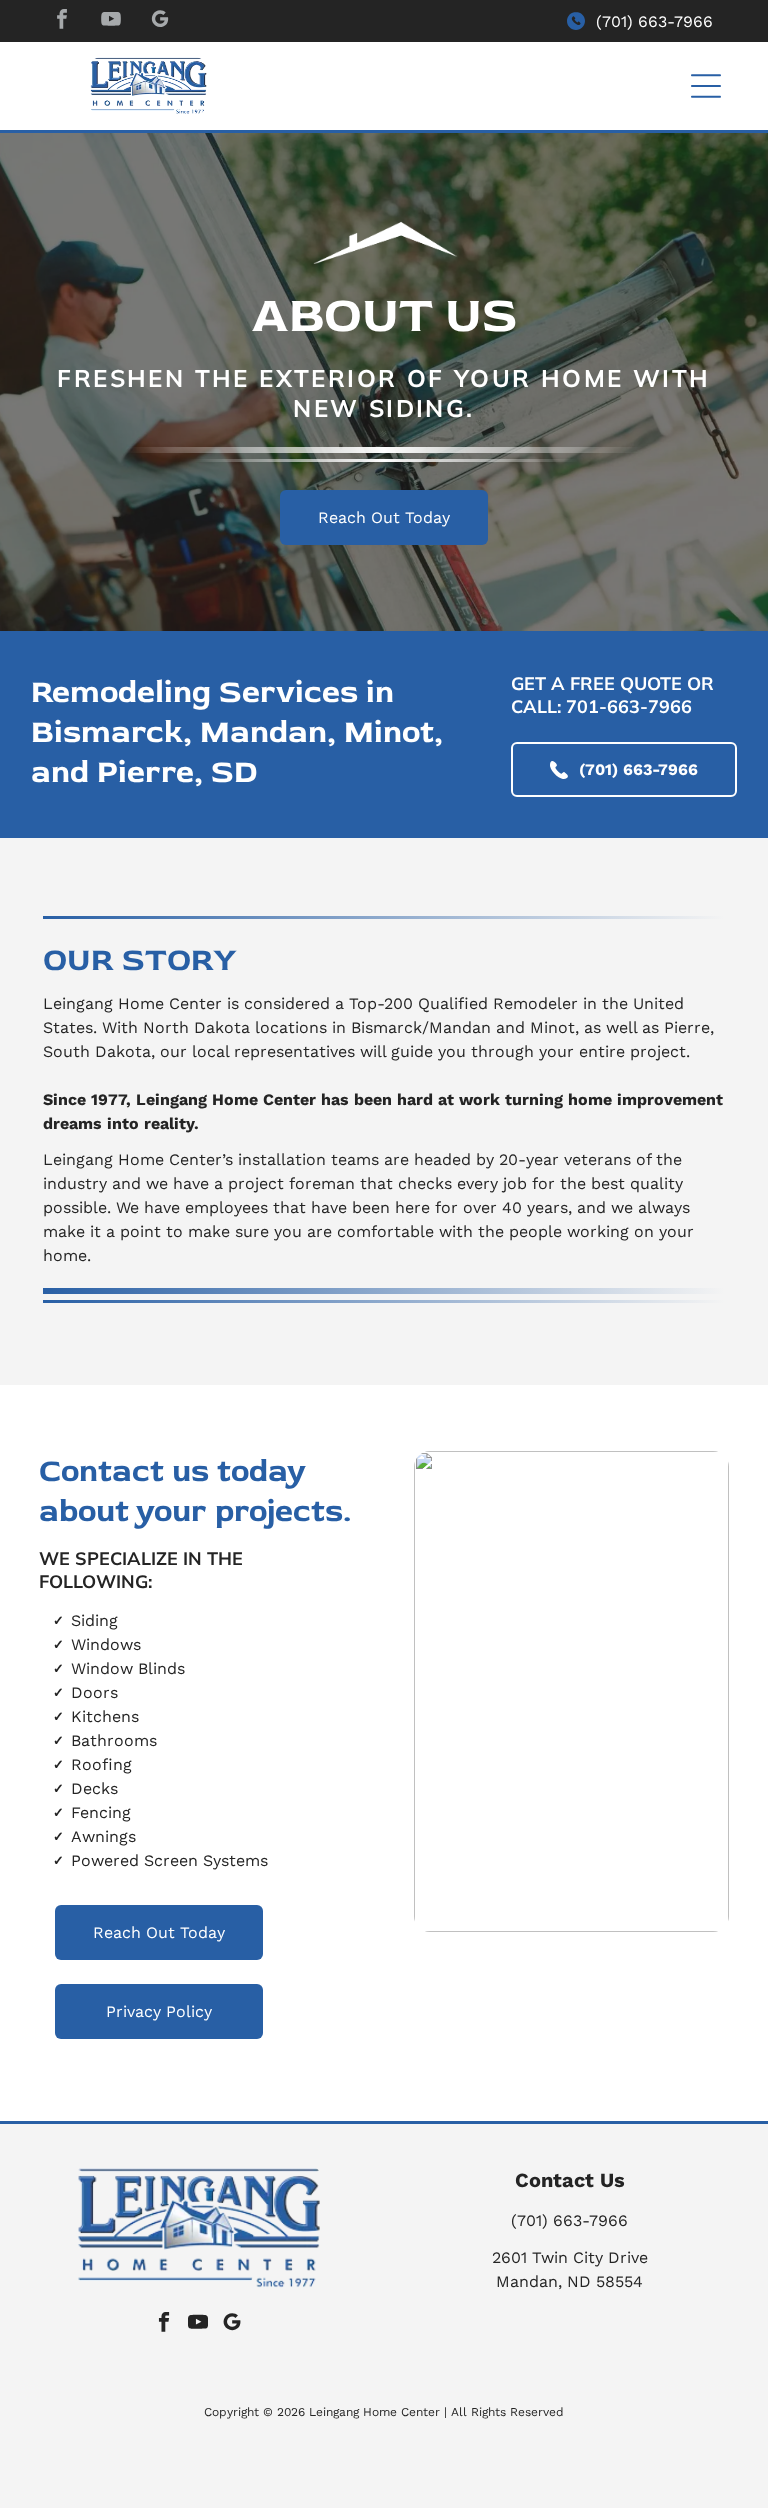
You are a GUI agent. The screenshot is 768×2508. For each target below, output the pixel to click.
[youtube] (111, 21)
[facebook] (62, 21)
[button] (706, 86)
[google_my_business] (160, 21)
